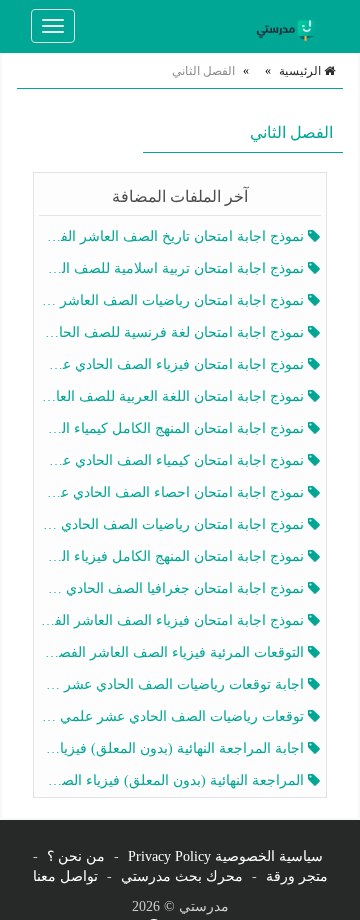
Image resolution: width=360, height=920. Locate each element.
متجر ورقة (297, 876)
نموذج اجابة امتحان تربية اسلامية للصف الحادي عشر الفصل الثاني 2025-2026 (173, 268)
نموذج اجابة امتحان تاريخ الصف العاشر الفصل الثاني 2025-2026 (173, 236)
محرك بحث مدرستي (182, 876)
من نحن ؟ (76, 856)
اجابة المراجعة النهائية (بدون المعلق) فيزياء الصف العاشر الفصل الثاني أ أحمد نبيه (173, 748)
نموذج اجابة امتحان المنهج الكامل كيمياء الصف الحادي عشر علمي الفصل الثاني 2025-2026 (173, 428)
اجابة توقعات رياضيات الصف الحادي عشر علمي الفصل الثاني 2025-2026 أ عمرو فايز (173, 684)
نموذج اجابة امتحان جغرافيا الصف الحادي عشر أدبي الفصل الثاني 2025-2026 (173, 588)
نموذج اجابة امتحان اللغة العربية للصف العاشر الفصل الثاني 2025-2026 (173, 396)
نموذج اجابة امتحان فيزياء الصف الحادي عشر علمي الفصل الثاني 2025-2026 (173, 364)
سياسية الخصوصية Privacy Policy (225, 856)
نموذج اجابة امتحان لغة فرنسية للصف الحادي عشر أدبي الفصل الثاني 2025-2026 (173, 332)
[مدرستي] (289, 26)
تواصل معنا (65, 876)
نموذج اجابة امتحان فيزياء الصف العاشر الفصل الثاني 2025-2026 (173, 620)
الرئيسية (301, 71)
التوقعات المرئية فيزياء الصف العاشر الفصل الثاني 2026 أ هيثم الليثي (173, 652)
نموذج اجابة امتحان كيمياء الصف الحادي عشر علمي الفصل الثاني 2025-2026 (173, 460)
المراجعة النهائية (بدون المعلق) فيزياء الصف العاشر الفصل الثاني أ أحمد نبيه (173, 780)
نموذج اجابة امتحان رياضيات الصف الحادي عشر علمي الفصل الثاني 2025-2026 (173, 524)
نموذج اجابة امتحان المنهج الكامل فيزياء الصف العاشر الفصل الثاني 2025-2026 (173, 556)
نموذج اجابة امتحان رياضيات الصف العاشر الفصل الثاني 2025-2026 (173, 300)
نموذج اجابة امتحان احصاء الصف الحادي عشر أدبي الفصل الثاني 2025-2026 (173, 492)
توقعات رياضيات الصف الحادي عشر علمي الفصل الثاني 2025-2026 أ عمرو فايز (173, 716)
